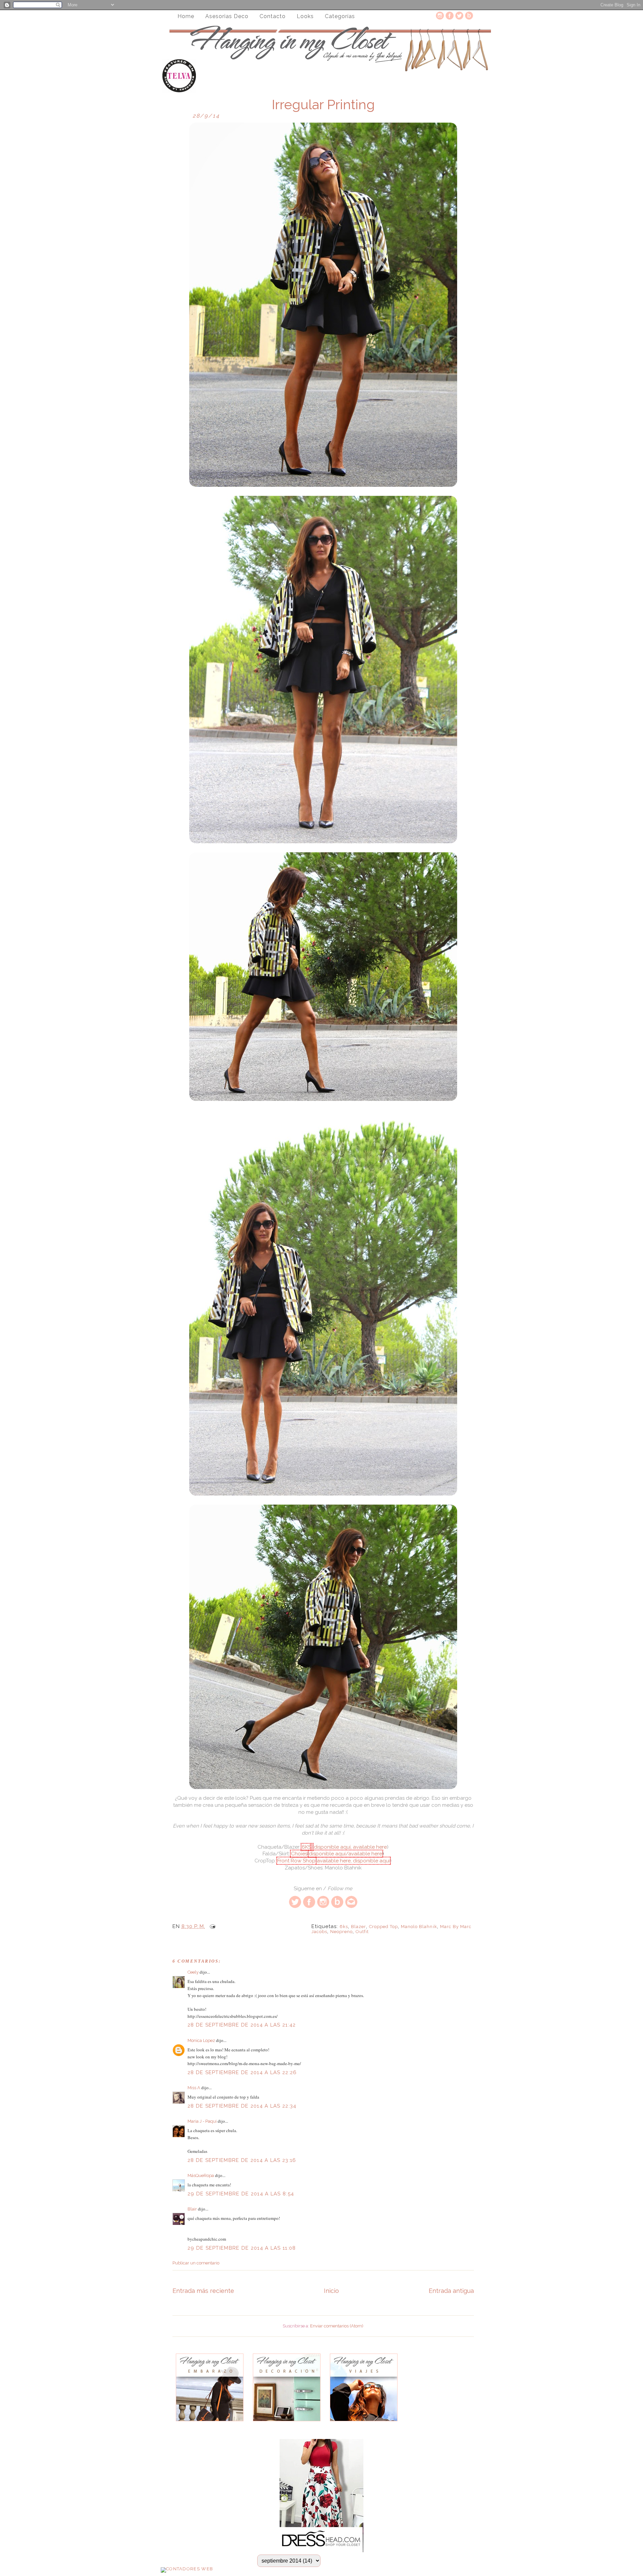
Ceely (193, 1972)
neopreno (341, 1932)
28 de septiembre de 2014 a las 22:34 (242, 2106)
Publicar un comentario (196, 2263)
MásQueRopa (201, 2175)
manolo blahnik (419, 1927)
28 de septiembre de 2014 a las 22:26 (242, 2072)
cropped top (383, 1927)
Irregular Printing (323, 105)
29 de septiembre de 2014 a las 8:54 (241, 2194)
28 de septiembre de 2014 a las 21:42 (242, 2025)
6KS (306, 1847)
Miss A (194, 2088)
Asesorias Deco (227, 16)
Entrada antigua (451, 2291)
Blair (192, 2209)
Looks (305, 16)
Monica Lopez (201, 2040)
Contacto (273, 16)
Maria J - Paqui (202, 2121)
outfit (362, 1932)
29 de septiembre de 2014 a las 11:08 (242, 2248)
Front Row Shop (296, 1861)
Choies (299, 1854)
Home (186, 16)
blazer (359, 1927)
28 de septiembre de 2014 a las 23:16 (242, 2160)
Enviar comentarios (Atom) (337, 2326)
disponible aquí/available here (345, 1854)
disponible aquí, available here (350, 1847)
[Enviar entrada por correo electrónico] (211, 1926)
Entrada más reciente (203, 2291)
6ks (344, 1927)
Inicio (331, 2291)
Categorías (340, 16)
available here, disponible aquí (353, 1861)
